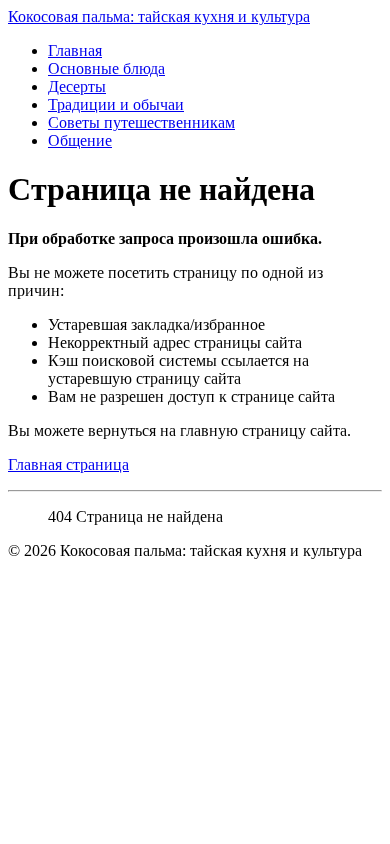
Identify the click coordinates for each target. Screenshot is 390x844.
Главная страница (68, 464)
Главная (75, 50)
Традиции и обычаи (116, 104)
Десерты (77, 86)
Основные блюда (106, 68)
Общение (80, 140)
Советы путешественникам (141, 122)
